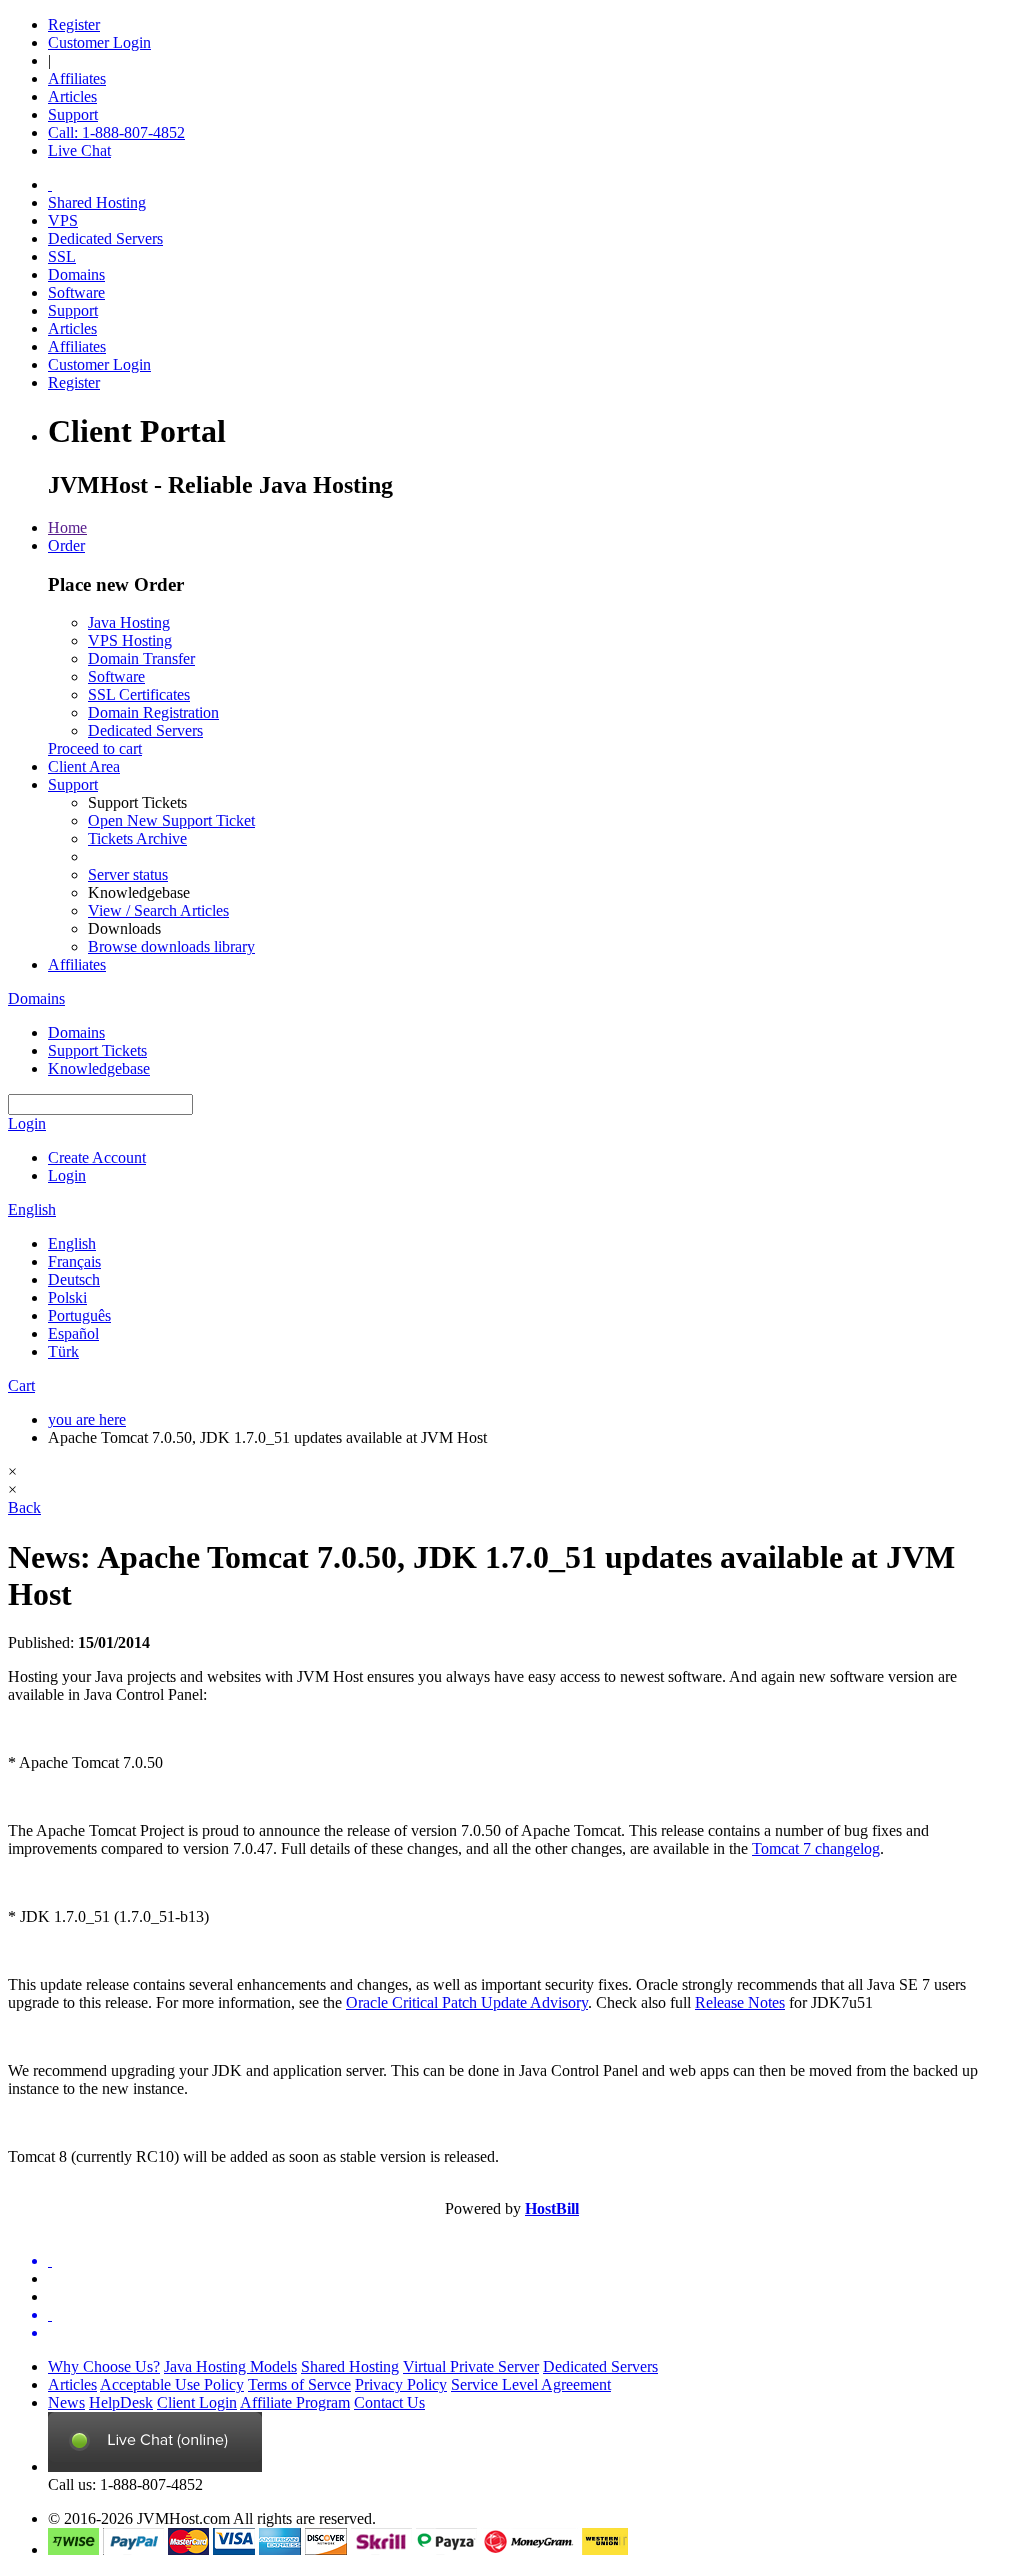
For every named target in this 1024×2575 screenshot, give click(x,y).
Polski (67, 1297)
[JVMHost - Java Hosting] (50, 184)
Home (67, 527)
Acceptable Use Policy (172, 2384)
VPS (63, 220)
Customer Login (99, 42)
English (32, 1209)
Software (76, 292)
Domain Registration (153, 712)
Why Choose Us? (104, 2366)
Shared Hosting (97, 202)
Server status (128, 874)
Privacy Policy (401, 2384)
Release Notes (740, 2002)
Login (27, 1123)
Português (79, 1315)
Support (73, 114)
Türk (63, 1351)
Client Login (197, 2402)
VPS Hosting (130, 640)
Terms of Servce (299, 2384)
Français (74, 1261)
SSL (62, 256)
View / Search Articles (158, 910)
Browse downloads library (171, 946)
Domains (76, 274)
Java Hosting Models (230, 2366)
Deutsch (74, 1279)
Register (74, 24)
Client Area (84, 766)
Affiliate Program (295, 2402)
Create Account (97, 1157)
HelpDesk (121, 2402)
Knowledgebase (99, 1068)
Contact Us (389, 2402)
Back (24, 1507)
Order (66, 545)
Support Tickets (97, 1050)
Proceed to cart (95, 748)
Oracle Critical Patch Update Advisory (467, 2002)
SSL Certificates (139, 694)
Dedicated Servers (105, 238)
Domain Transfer (141, 658)
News (66, 2402)
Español (73, 1333)
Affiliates (77, 78)
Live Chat (79, 150)
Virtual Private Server (471, 2366)
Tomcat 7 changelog (816, 1848)
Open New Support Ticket (171, 820)
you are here (87, 1419)
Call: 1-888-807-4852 (116, 132)
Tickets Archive (137, 838)
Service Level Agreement (531, 2384)
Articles (72, 96)
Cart (21, 1385)
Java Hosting (129, 622)
